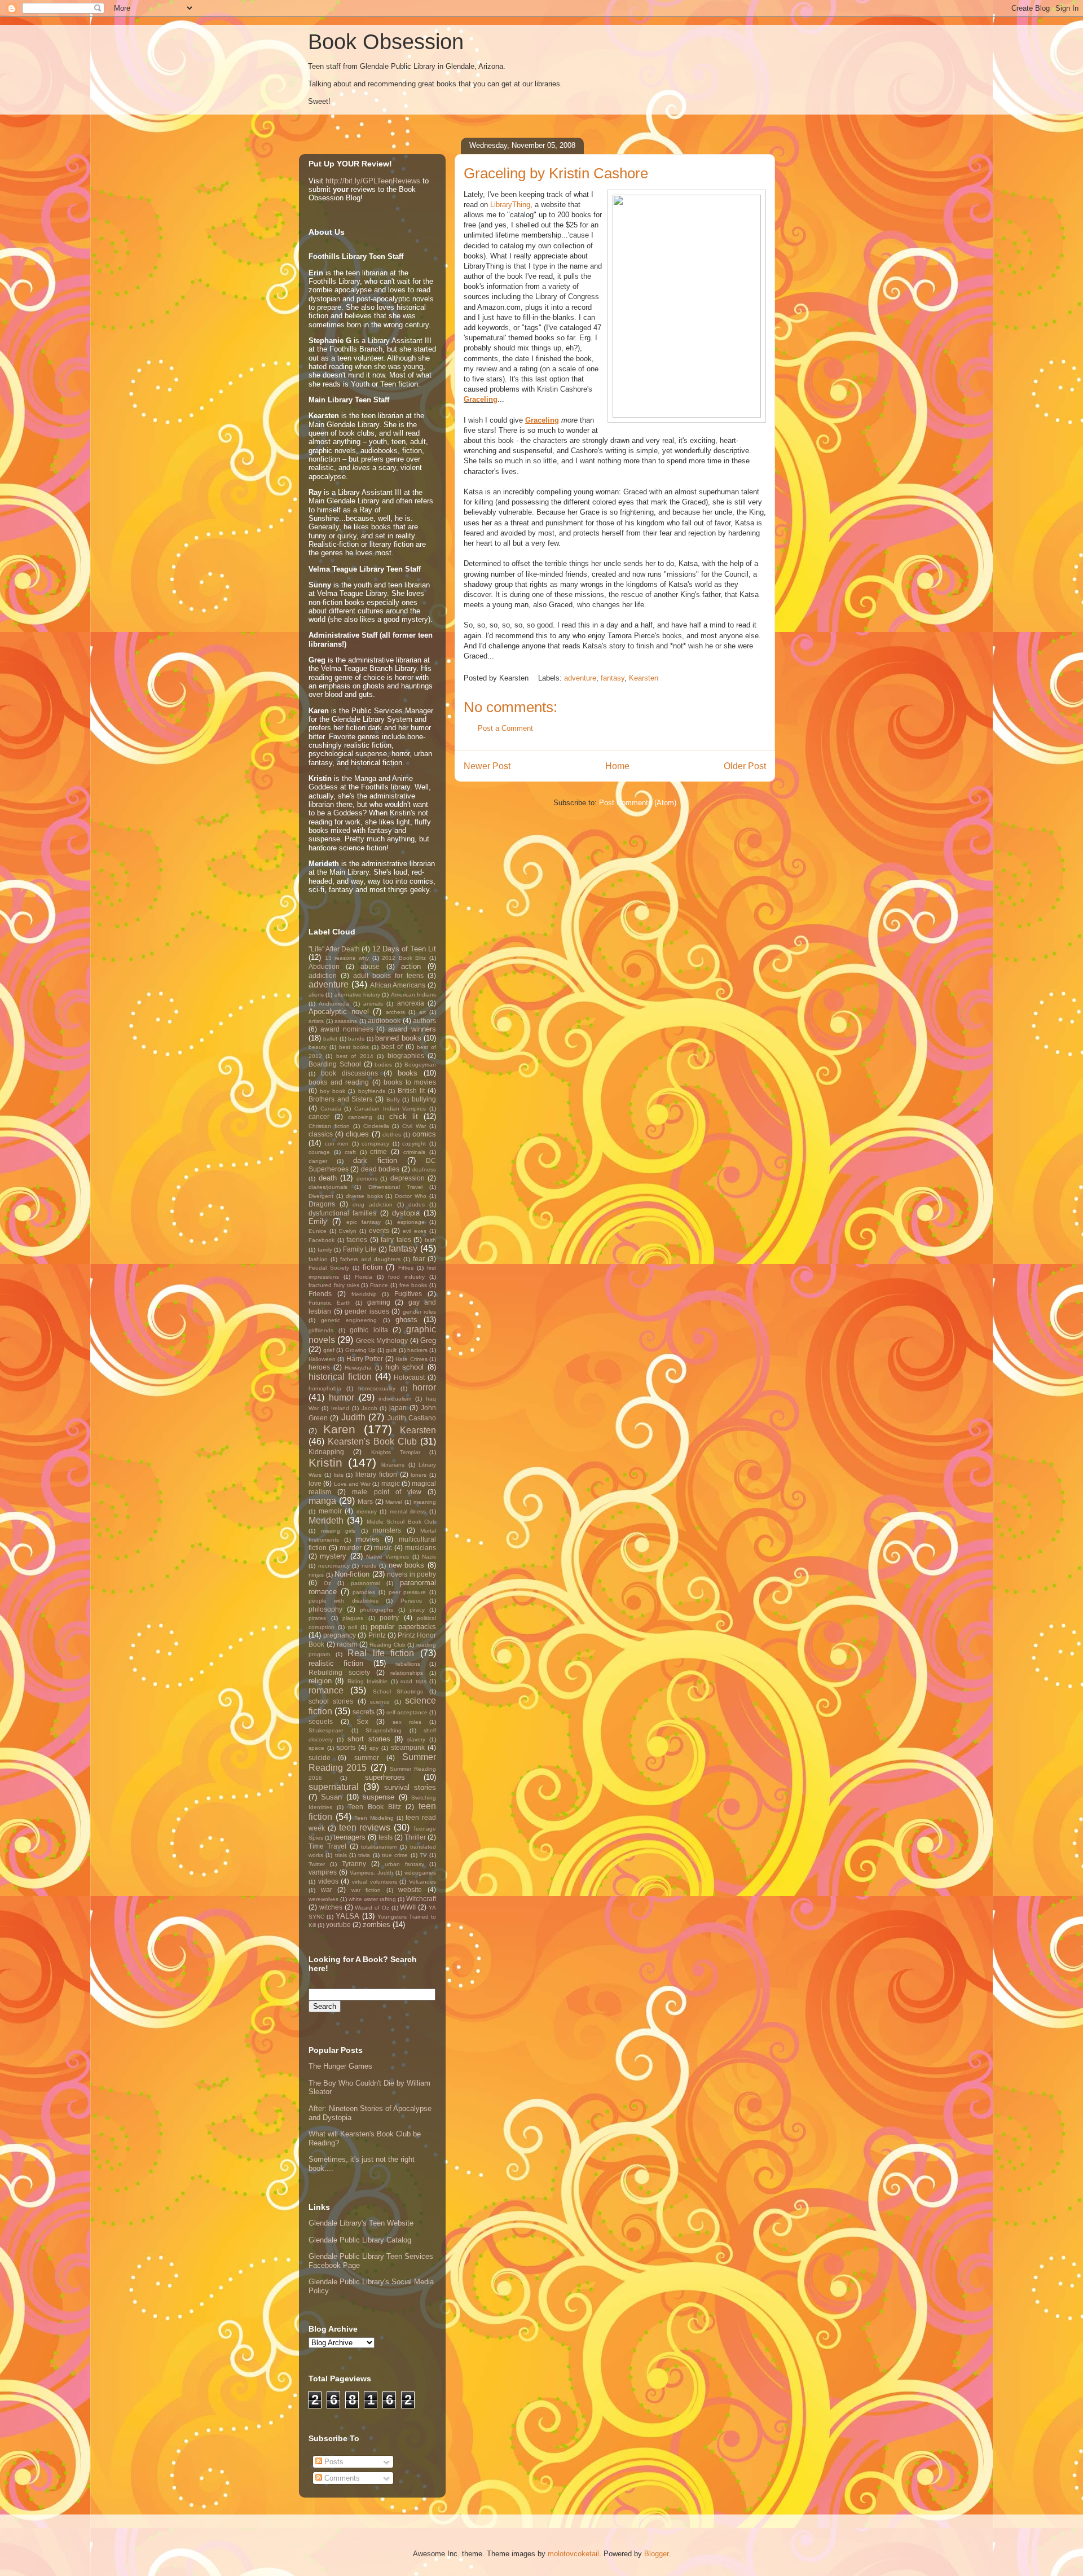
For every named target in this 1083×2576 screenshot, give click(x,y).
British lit (411, 1090)
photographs (377, 1610)
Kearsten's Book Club (372, 1441)
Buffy (393, 1100)
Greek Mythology (382, 1340)
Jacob (369, 1408)
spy (374, 1748)
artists (316, 1021)
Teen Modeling (374, 1818)
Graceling (481, 399)
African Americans (398, 985)
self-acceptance (407, 1712)
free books (413, 1285)
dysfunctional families (342, 1213)
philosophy (325, 1609)
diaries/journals (328, 1187)
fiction (373, 1267)
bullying (424, 1099)
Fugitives (408, 1294)
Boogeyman (420, 1065)
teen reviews (365, 1827)
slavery (416, 1739)
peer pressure (408, 1592)
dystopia (406, 1213)
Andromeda (334, 1004)
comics (424, 1134)
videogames (420, 1873)
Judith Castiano (412, 1418)
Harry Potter (365, 1359)
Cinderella (376, 1126)
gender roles (420, 1312)
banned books (398, 1038)
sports (346, 1747)
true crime (395, 1855)
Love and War (353, 1484)
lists (339, 1475)
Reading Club (388, 1645)
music (383, 1548)
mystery (333, 1556)
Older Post (745, 766)
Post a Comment (505, 728)
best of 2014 (355, 1056)
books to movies (410, 1082)
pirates (317, 1618)
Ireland (340, 1408)
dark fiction (375, 1160)
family (325, 1250)
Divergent (321, 1196)
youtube (338, 1925)
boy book (333, 1091)
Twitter (317, 1864)
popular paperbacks (403, 1627)
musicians (421, 1548)
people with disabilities (344, 1601)
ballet (330, 1039)
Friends (320, 1294)
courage (319, 1152)
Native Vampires (388, 1557)
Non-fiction (352, 1574)
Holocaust (409, 1377)
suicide (320, 1757)
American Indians (413, 995)
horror (424, 1387)
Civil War (414, 1126)
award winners (412, 1029)
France (379, 1285)
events (379, 1230)
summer (367, 1757)
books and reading (339, 1082)
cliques (357, 1134)
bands (356, 1039)
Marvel (394, 1502)
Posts (333, 2462)
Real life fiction (381, 1653)
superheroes (385, 1777)
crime (378, 1151)
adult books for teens (388, 975)
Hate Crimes (411, 1359)
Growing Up (360, 1350)
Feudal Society (329, 1268)
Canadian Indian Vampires (390, 1109)
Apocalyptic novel (339, 1011)
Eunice (318, 1231)
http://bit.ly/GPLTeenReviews (373, 181)
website (410, 1890)
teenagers (349, 1837)
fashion (318, 1259)
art (422, 1012)
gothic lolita (369, 1330)
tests (386, 1837)
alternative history (357, 995)
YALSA (347, 1916)
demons (367, 1179)
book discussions (349, 1073)
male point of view (387, 1492)
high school (405, 1367)
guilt (391, 1350)
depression (408, 1178)
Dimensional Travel (395, 1187)
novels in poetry (411, 1574)
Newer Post (487, 766)
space (316, 1748)
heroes (319, 1367)
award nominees (347, 1029)
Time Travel (327, 1846)
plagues (353, 1618)
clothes (392, 1135)
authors (424, 1021)
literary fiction (376, 1474)
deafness (424, 1169)
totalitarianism (379, 1847)
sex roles (407, 1722)
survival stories (410, 1787)
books (408, 1073)
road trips (413, 1681)
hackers (417, 1350)
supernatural (334, 1787)
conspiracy (375, 1144)
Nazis (429, 1557)
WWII (408, 1907)
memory (367, 1511)
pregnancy (340, 1635)
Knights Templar (396, 1452)
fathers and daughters (370, 1259)
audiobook (384, 1021)
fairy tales (396, 1239)
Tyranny (354, 1864)
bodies (383, 1065)
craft (350, 1152)
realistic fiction (336, 1663)
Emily (318, 1221)
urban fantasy (404, 1864)
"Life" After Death (334, 949)
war (327, 1890)
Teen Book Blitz (375, 1807)
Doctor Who (411, 1196)
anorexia (411, 1003)
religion (320, 1681)
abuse (370, 966)
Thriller (415, 1837)
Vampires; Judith (371, 1873)
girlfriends (321, 1330)
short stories (369, 1739)
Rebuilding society (339, 1672)
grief (329, 1350)
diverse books (364, 1196)
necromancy (334, 1566)
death (328, 1178)
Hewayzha (358, 1368)
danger (318, 1161)
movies (368, 1539)
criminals (414, 1152)
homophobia (325, 1388)
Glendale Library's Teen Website (361, 2223)
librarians (393, 1465)
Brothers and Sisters (340, 1099)
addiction (323, 975)
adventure (580, 678)
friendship (364, 1294)
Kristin (325, 1462)
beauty (318, 1047)
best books (354, 1047)
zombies (377, 1925)
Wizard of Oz (372, 1908)
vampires (323, 1872)
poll (353, 1627)
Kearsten (644, 678)
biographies (406, 1056)
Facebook (322, 1240)
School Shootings (398, 1691)
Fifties (406, 1268)
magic (391, 1483)
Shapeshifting (384, 1730)
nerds (369, 1566)
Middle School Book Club (401, 1522)
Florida (364, 1277)
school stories (331, 1701)
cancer (319, 1116)
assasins (346, 1021)
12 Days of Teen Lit (404, 949)
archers (395, 1012)
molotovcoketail (573, 2554)
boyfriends (372, 1091)
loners (419, 1475)
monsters (387, 1530)
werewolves (323, 1899)
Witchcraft (421, 1899)
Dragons (322, 1204)
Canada (331, 1109)
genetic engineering (349, 1320)
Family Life (360, 1249)
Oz (327, 1583)
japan (398, 1408)
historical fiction (340, 1377)
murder (351, 1548)
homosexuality (377, 1388)
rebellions (408, 1664)
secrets (364, 1712)
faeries (357, 1239)
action (411, 966)
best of (392, 1046)
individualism (395, 1399)
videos (328, 1881)
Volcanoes (422, 1882)
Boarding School (335, 1064)
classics (321, 1134)
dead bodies (380, 1169)
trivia (364, 1855)
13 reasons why (347, 958)
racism (347, 1644)
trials (341, 1855)
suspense (378, 1797)
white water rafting (372, 1899)
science (380, 1702)
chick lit (404, 1116)
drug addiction (373, 1204)
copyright (414, 1144)
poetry (389, 1618)
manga (322, 1501)
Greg (428, 1340)
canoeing (360, 1117)
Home (617, 766)
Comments (341, 2478)
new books (407, 1565)
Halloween (322, 1359)
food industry (406, 1277)
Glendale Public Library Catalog (360, 2240)
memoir (330, 1511)
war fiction (366, 1890)
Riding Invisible (367, 1681)
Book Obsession (386, 42)
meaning (425, 1502)
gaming (379, 1302)
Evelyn (348, 1231)
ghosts (406, 1320)
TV (423, 1855)
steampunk (408, 1747)
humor (342, 1397)
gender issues (367, 1311)
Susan (331, 1797)
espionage (411, 1222)
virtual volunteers (375, 1882)
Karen (339, 1429)
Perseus (411, 1601)
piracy (417, 1610)
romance (326, 1690)
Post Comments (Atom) (638, 803)
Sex (362, 1721)
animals (373, 1004)
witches (331, 1907)
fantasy (613, 678)
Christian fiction (329, 1126)
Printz (377, 1635)
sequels (321, 1721)
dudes (417, 1204)
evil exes (415, 1231)
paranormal (366, 1583)
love (315, 1483)
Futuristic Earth (330, 1303)
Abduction (324, 966)
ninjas (316, 1575)
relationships (407, 1673)
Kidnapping (326, 1452)
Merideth (326, 1520)
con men (337, 1144)
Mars (365, 1501)
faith (430, 1240)
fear (419, 1259)
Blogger (656, 2554)
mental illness (408, 1511)
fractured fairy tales (334, 1285)
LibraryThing (510, 205)
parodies (364, 1592)
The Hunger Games (340, 2066)
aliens (316, 995)
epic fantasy (364, 1222)
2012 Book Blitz (404, 958)
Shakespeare (326, 1730)
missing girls (338, 1531)
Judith (353, 1417)
